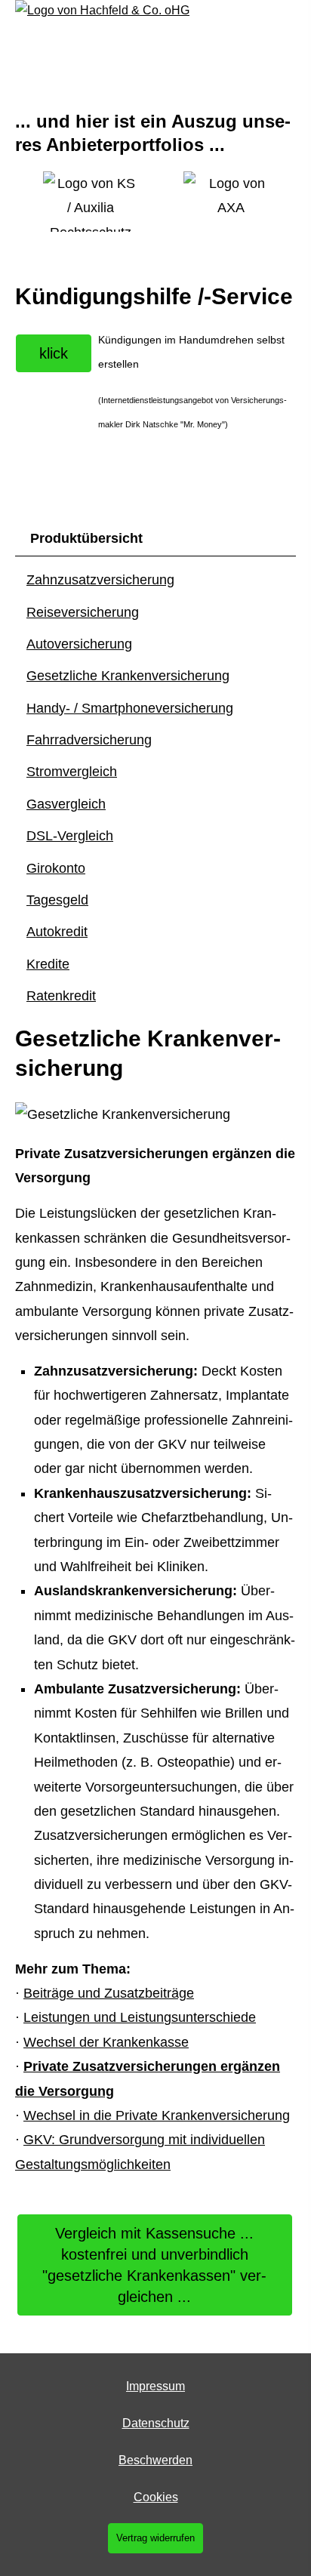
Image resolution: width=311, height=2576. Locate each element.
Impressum (155, 2386)
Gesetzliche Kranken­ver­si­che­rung (128, 676)
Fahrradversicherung (89, 740)
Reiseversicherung (83, 612)
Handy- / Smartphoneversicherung (130, 708)
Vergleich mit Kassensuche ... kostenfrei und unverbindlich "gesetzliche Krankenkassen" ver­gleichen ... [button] (154, 2265)
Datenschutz (156, 2423)
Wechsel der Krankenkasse (106, 2042)
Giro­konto (56, 868)
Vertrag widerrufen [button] (155, 2538)
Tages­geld (57, 900)
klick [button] (54, 353)
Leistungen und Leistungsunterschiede (140, 2017)
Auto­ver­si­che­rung (79, 644)
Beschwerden (155, 2460)
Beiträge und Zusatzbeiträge (109, 1993)
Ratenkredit (61, 996)
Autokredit (57, 932)
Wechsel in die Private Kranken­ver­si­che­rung (157, 2115)
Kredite (48, 964)
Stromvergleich (72, 772)
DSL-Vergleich (70, 836)
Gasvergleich (66, 804)
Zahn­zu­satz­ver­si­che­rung (100, 580)
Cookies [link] (156, 2497)
